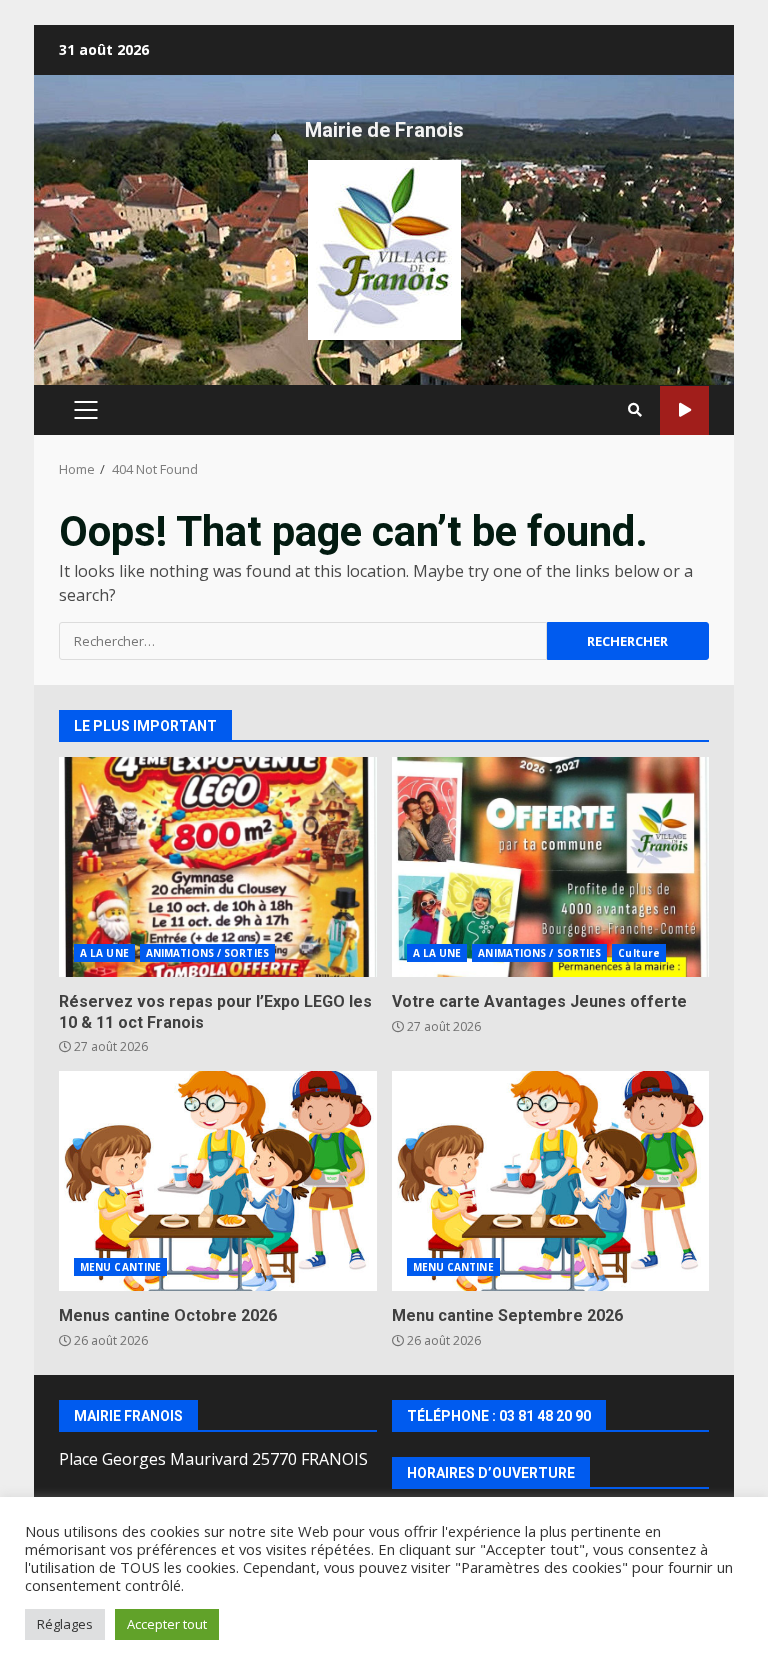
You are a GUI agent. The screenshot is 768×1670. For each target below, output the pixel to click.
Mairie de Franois (384, 130)
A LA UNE (104, 953)
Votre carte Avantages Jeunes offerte (551, 867)
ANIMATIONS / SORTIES (207, 953)
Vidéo (684, 410)
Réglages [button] (65, 1624)
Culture (639, 953)
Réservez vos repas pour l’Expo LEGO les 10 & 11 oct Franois (218, 867)
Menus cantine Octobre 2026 (218, 1181)
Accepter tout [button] (167, 1624)
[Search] (635, 410)
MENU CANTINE (120, 1267)
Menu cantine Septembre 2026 (551, 1181)
